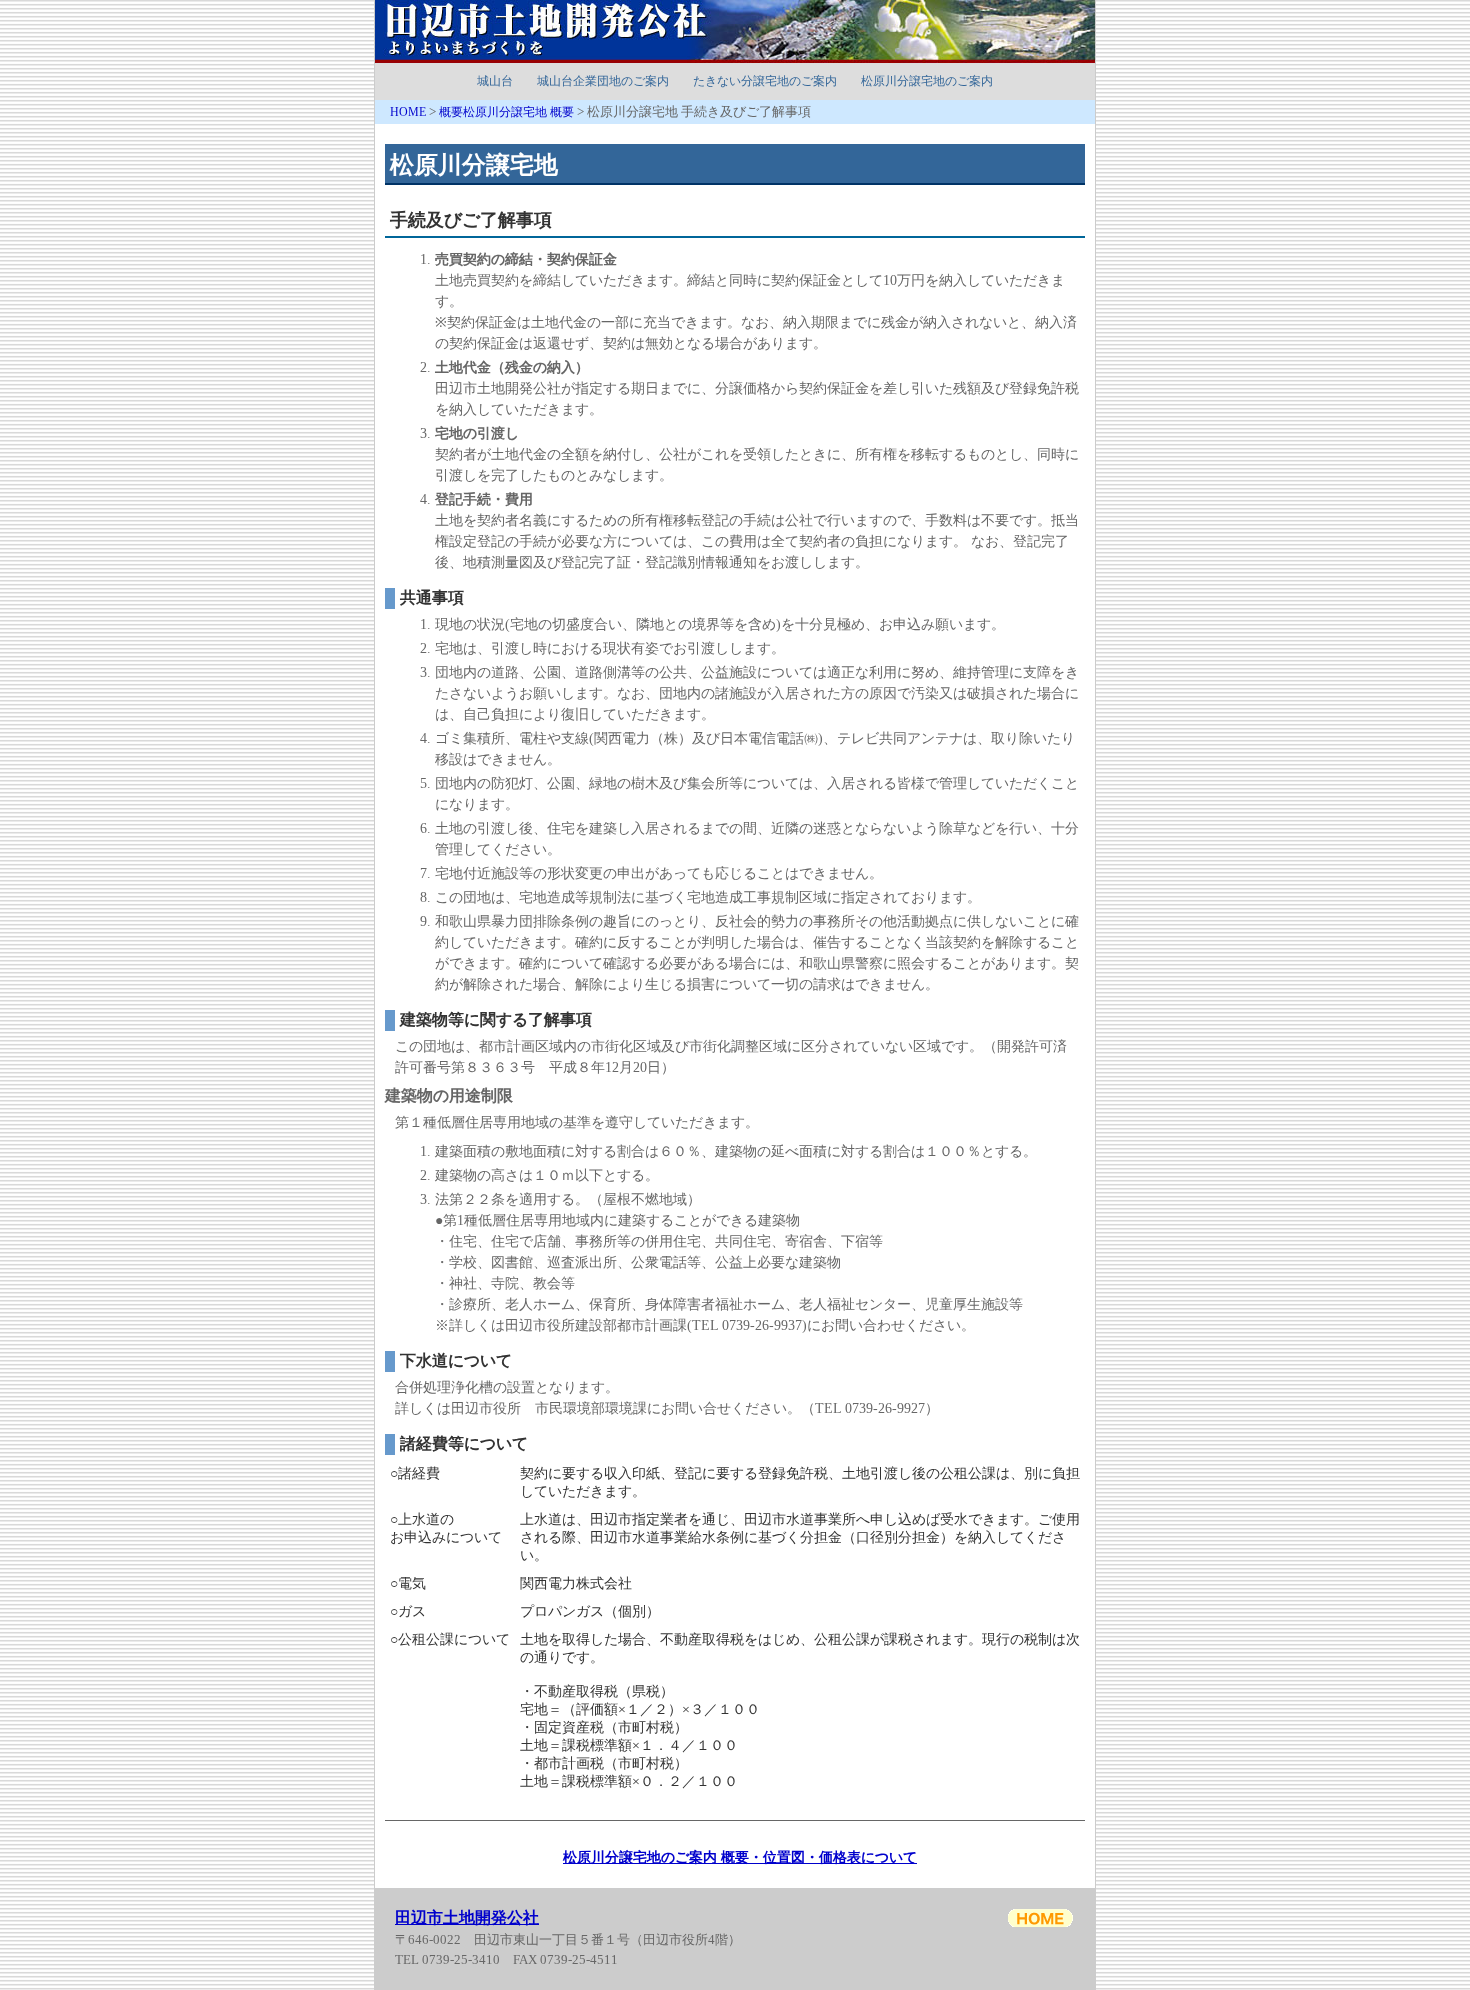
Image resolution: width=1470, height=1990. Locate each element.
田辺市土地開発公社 (467, 1917)
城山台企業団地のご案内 (603, 81)
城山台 (495, 81)
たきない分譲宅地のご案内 (765, 81)
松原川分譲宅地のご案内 (927, 81)
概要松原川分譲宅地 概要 (506, 112)
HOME (408, 112)
